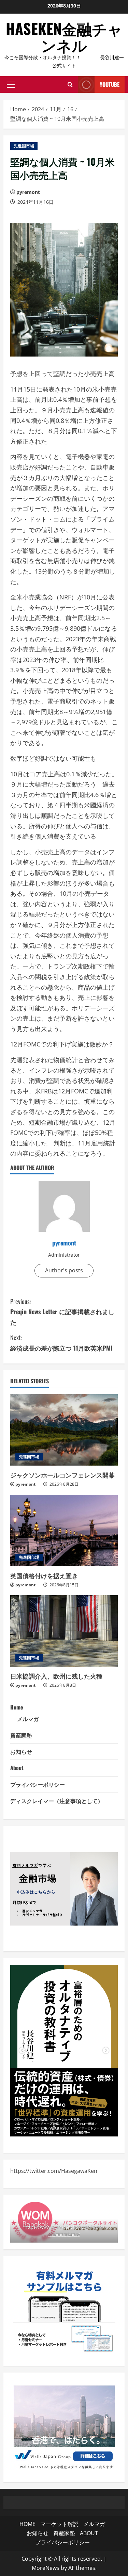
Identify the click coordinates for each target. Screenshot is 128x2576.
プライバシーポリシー (38, 1784)
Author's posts (64, 1270)
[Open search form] (70, 85)
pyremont (28, 192)
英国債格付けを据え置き (44, 1575)
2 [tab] (64, 2126)
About (17, 1768)
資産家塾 (21, 1735)
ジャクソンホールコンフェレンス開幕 (62, 1475)
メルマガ (28, 1719)
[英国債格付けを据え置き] (64, 1531)
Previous (22, 2051)
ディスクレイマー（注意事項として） (57, 1801)
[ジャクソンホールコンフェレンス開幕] (64, 1430)
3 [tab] (74, 2126)
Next (106, 2051)
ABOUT (89, 2533)
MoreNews (46, 2568)
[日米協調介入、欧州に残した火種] (64, 1631)
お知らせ (21, 1751)
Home (17, 1707)
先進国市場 (24, 146)
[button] (11, 85)
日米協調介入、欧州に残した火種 (56, 1676)
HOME (27, 2524)
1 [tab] (54, 2126)
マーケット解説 (59, 2524)
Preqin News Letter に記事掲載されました (62, 1312)
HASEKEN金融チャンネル (64, 37)
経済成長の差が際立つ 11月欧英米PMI (61, 1343)
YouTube (110, 84)
